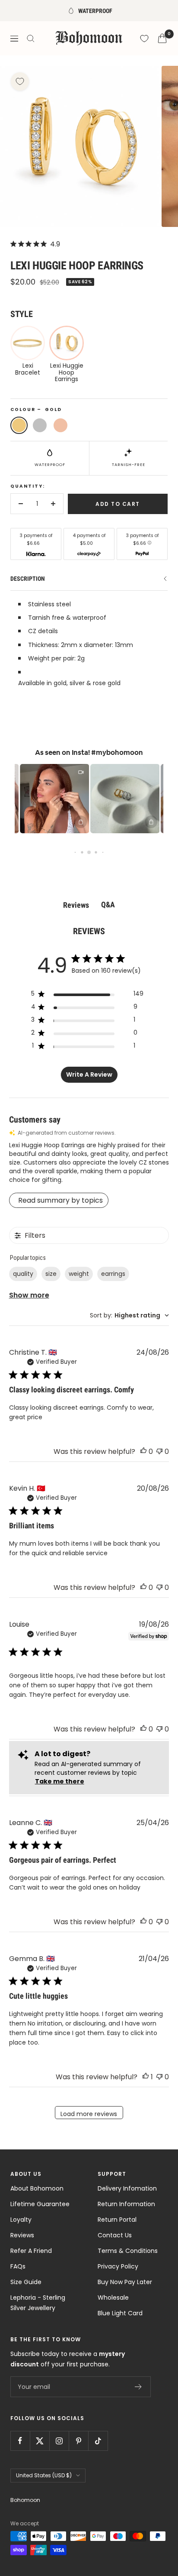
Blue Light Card (120, 2313)
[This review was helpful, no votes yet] (143, 1451)
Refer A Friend (31, 2251)
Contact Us (115, 2235)
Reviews (22, 2235)
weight (79, 1274)
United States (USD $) (44, 2475)
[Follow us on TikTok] (98, 2441)
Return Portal (117, 2220)
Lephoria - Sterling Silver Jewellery (38, 2303)
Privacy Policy (118, 2266)
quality (23, 1274)
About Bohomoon (37, 2188)
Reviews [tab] (76, 905)
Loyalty (21, 2220)
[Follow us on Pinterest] (78, 2441)
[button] (40, 799)
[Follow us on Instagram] (59, 2441)
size (51, 1274)
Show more (29, 1295)
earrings (113, 1274)
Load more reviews (89, 2114)
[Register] (138, 2387)
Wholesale (113, 2298)
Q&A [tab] (108, 905)
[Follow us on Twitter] (40, 2441)
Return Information (126, 2204)
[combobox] (129, 1316)
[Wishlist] (144, 39)
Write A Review (89, 1074)
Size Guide (26, 2282)
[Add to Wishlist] (20, 81)
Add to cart (118, 504)
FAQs (18, 2266)
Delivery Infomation (127, 2188)
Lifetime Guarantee (40, 2204)
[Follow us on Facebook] (20, 2441)
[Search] (31, 39)
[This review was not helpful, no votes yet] (159, 1451)
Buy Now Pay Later (125, 2282)
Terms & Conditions (128, 2251)
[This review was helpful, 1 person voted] (146, 2077)
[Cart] (162, 38)
